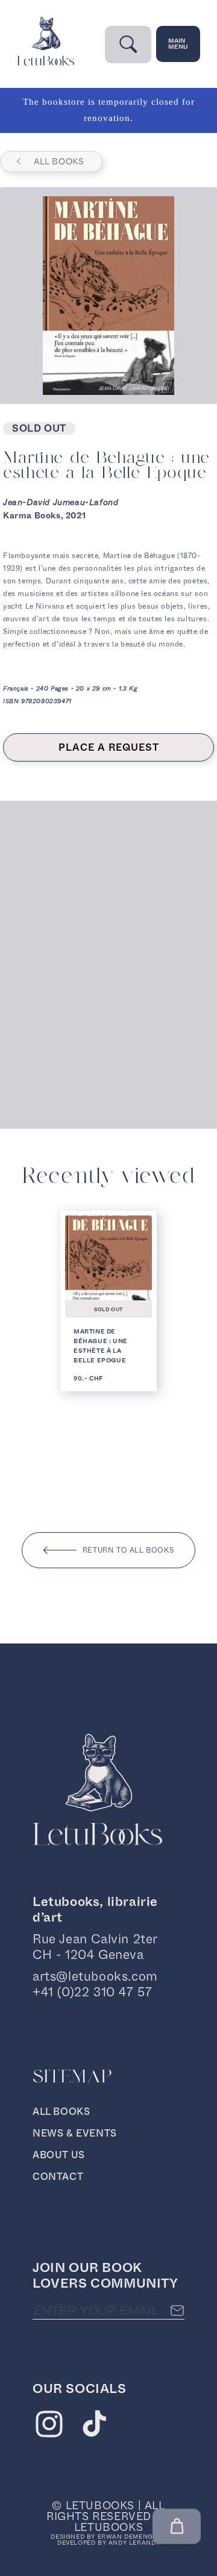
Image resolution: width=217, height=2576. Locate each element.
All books (59, 161)
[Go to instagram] (49, 2427)
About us (59, 2155)
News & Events (75, 2133)
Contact (58, 2177)
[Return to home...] (46, 63)
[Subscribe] (177, 2311)
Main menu (178, 44)
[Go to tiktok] (94, 2427)
